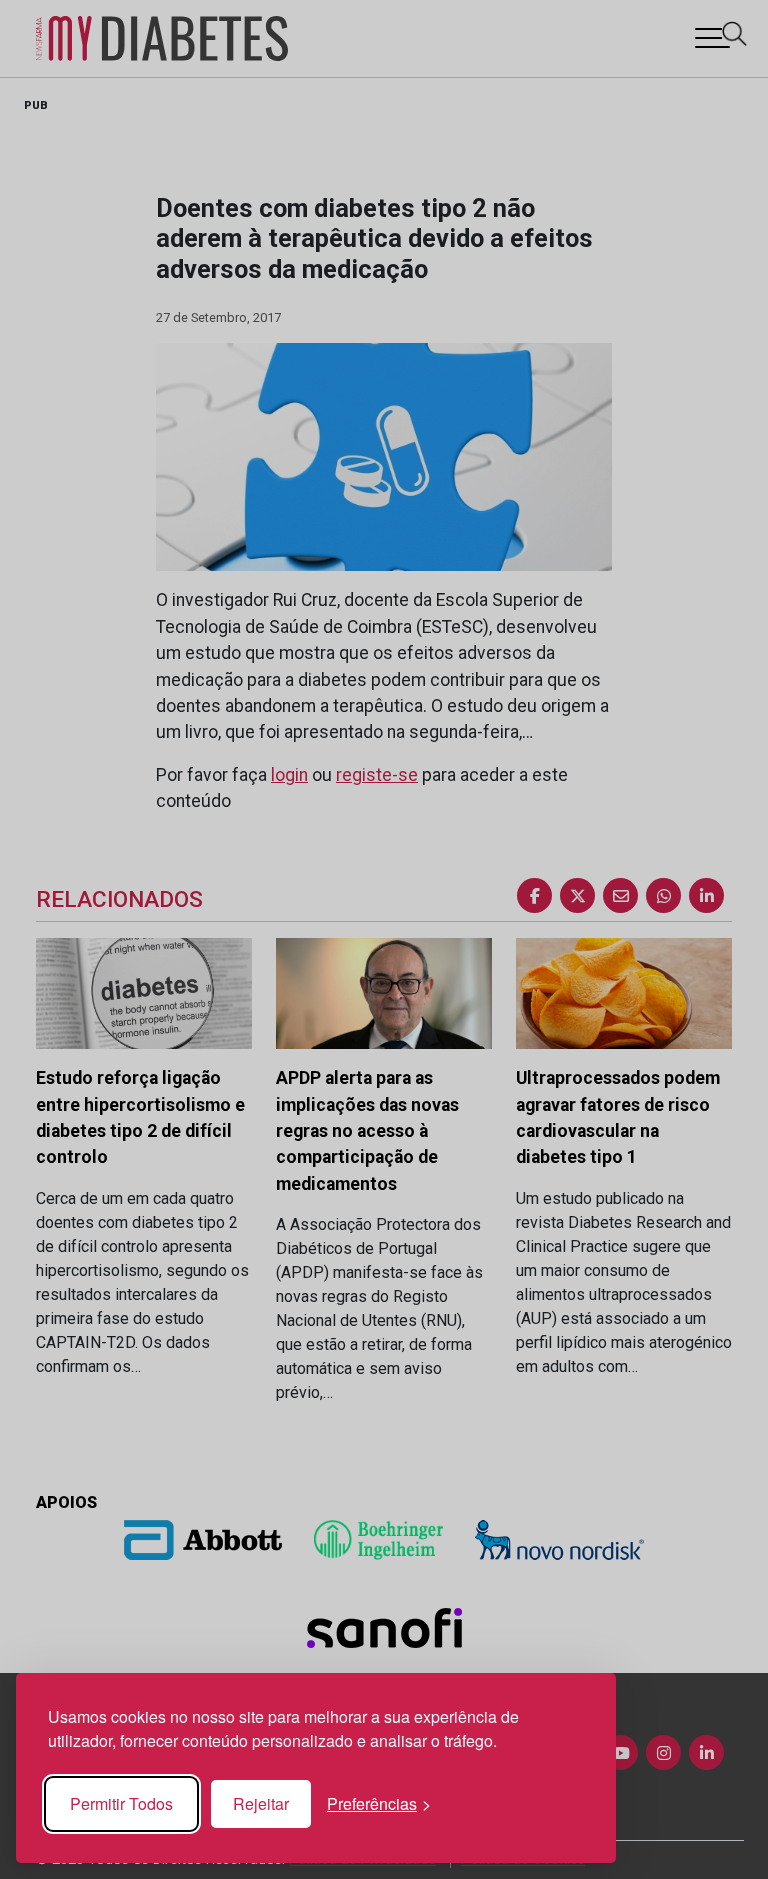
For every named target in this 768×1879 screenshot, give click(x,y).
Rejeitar (261, 1803)
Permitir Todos (121, 1803)
